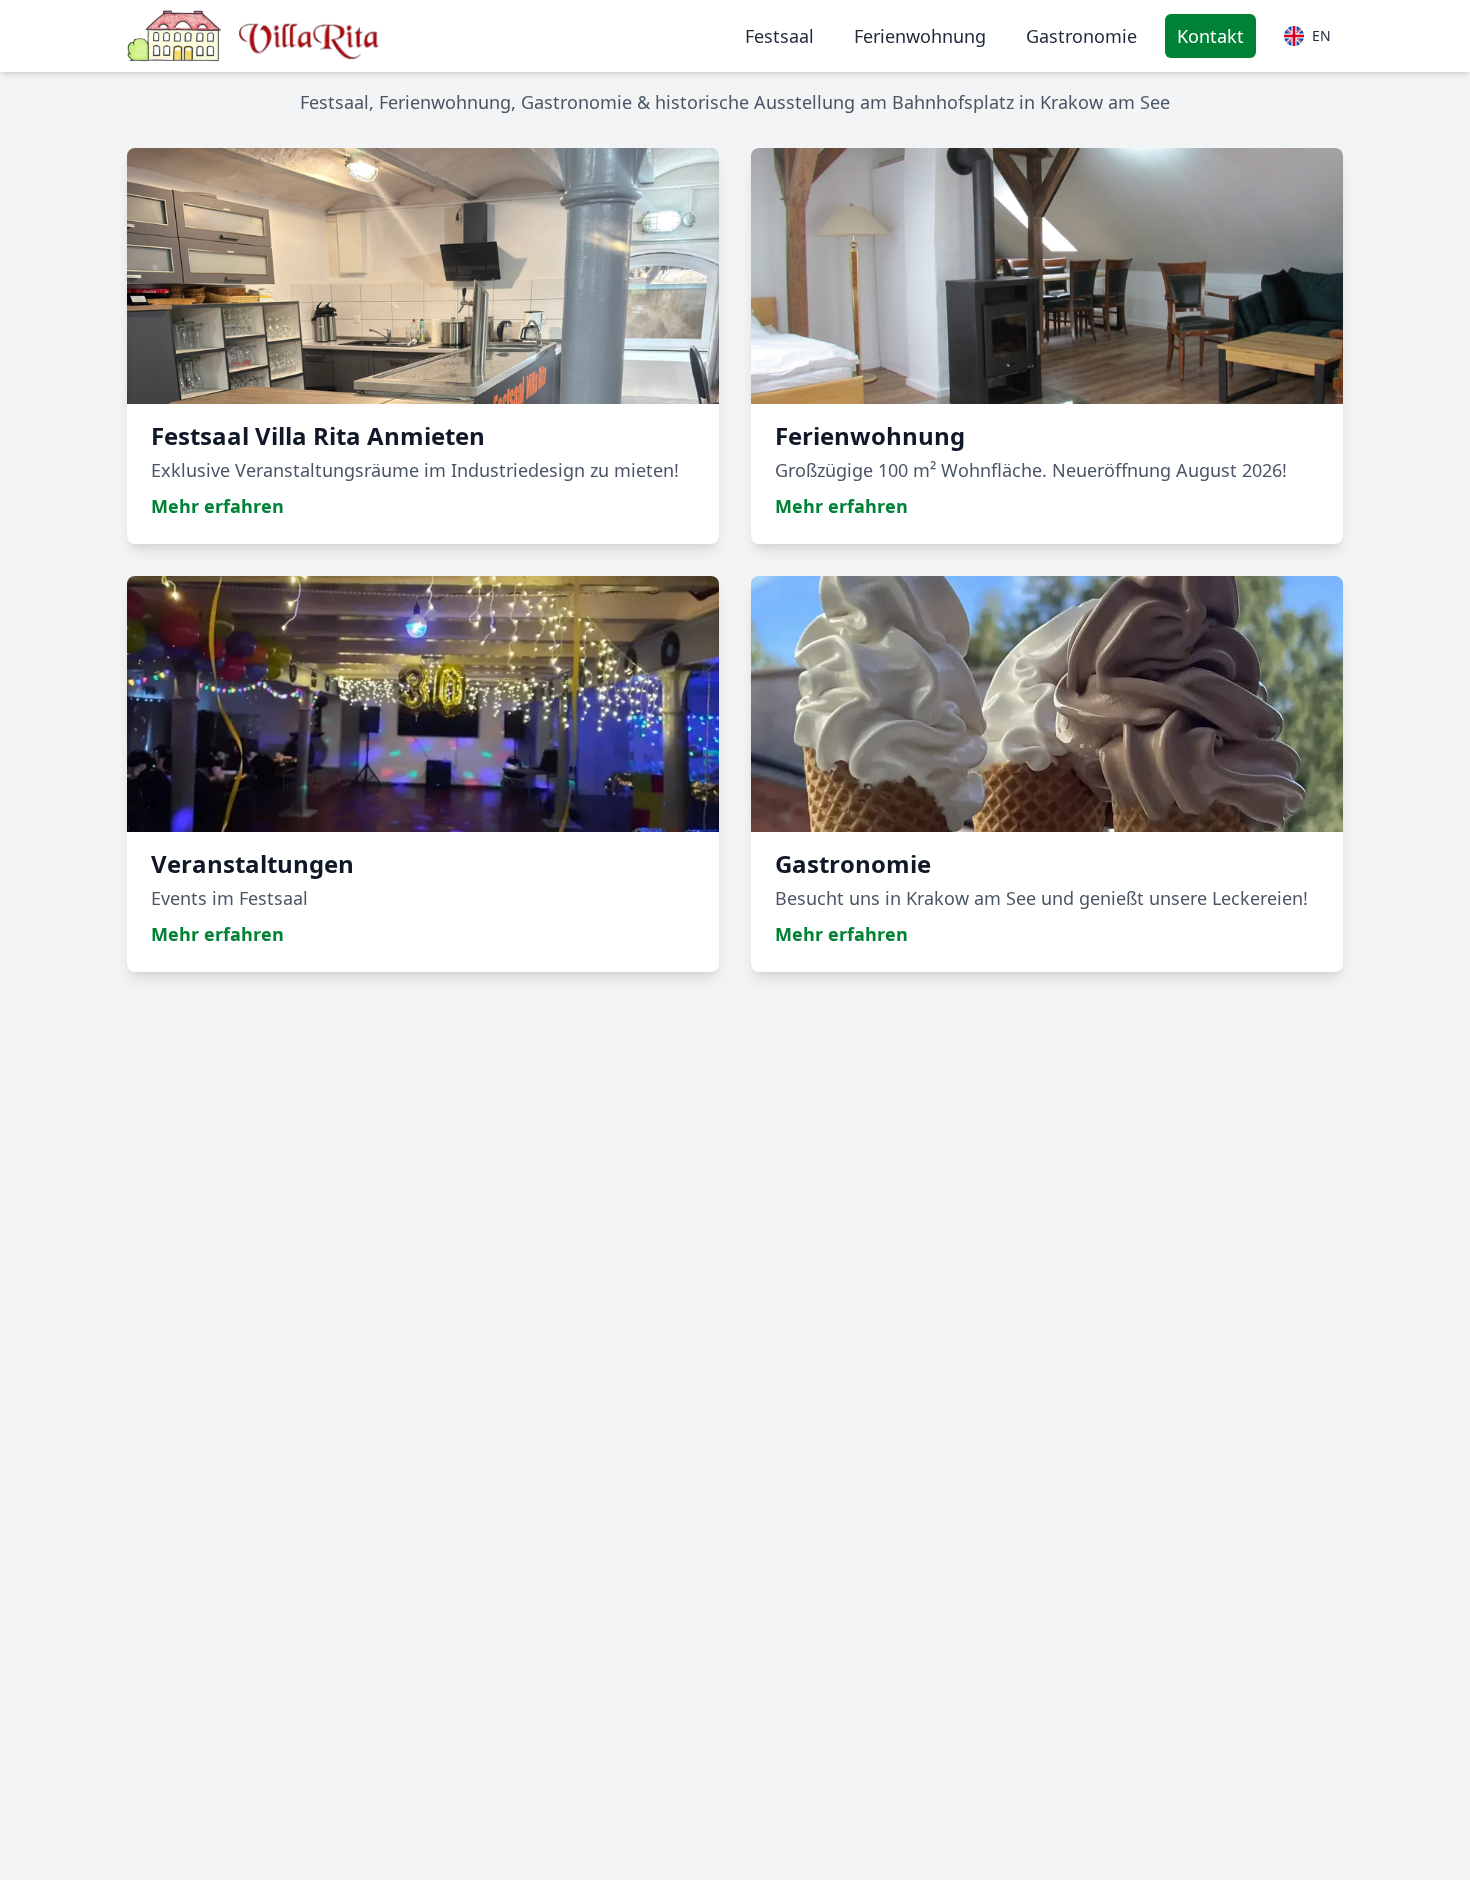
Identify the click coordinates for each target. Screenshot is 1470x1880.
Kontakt (1210, 36)
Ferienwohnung (920, 36)
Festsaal (779, 36)
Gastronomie (1081, 36)
